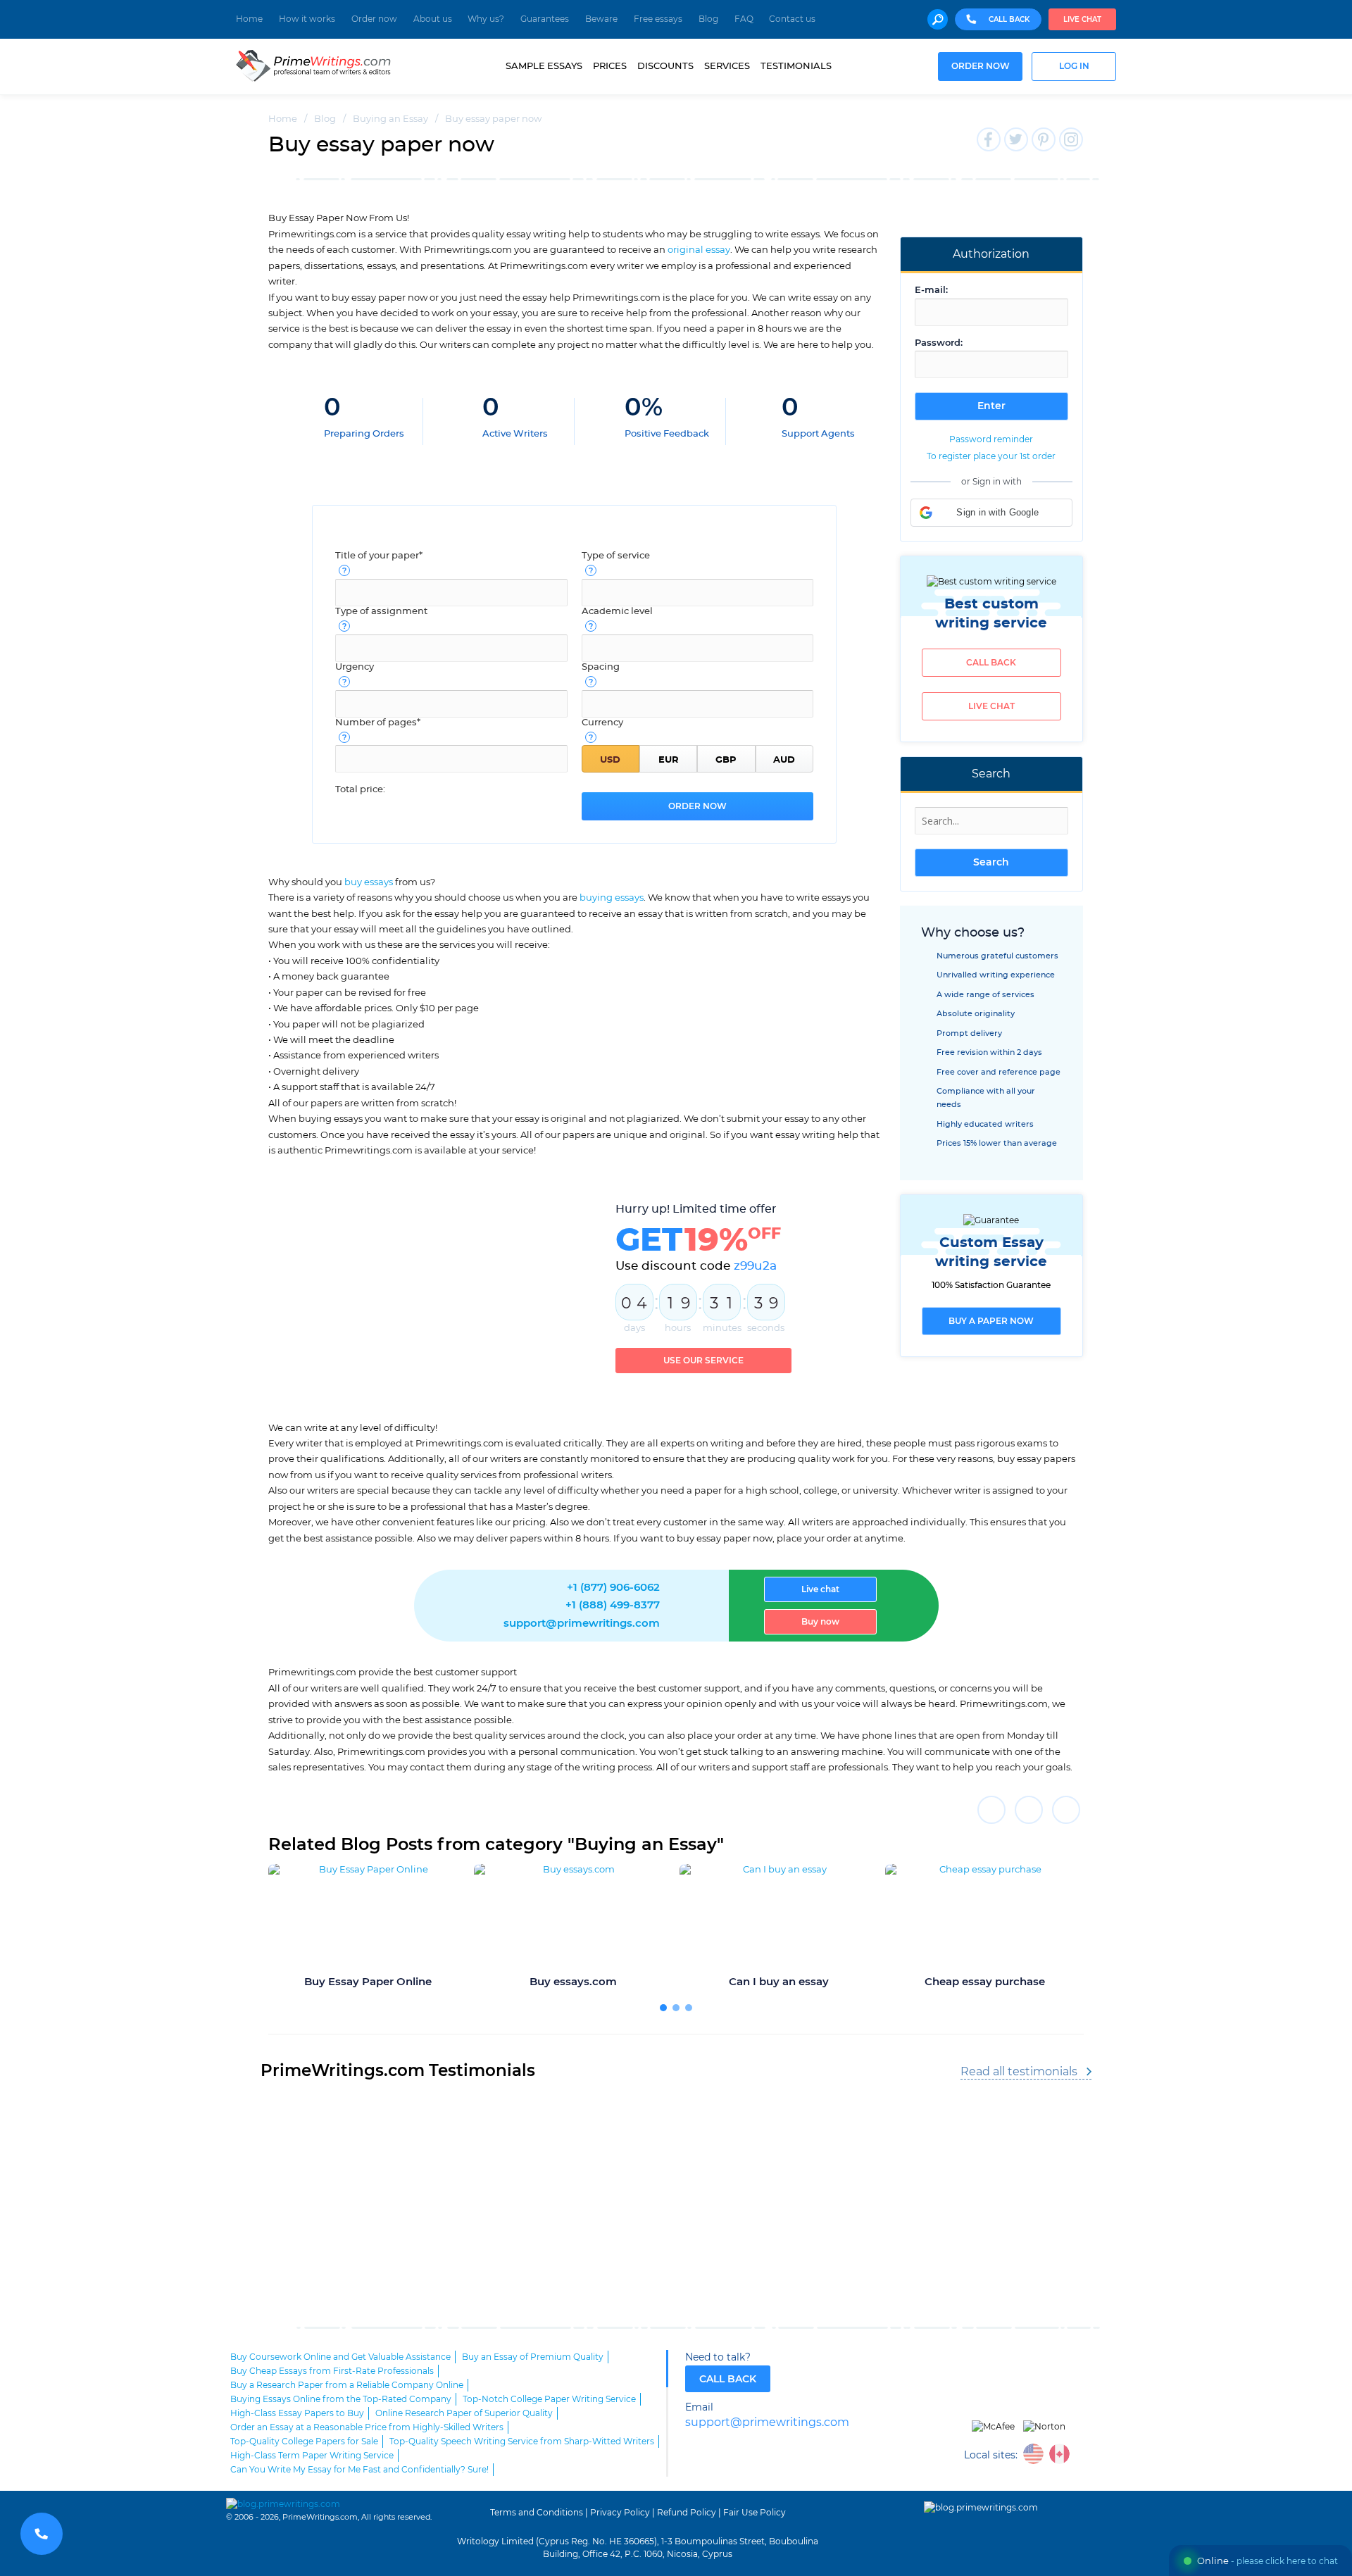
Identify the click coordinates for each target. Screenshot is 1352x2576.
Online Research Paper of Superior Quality (464, 2413)
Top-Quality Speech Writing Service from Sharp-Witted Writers (522, 2441)
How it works (307, 19)
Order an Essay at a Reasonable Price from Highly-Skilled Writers (367, 2427)
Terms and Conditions (537, 2513)
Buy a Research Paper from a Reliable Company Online (347, 2385)
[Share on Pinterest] (1066, 1810)
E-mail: (931, 290)
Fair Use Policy (755, 2513)
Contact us (792, 19)
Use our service (703, 1361)
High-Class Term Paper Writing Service (312, 2456)
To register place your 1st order (991, 456)
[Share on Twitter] (1029, 1810)
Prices (610, 66)
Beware (601, 19)
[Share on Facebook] (991, 1810)
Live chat (1082, 20)
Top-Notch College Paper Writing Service (549, 2399)
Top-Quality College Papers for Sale (304, 2441)
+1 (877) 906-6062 (613, 1588)
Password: (939, 343)
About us (433, 19)
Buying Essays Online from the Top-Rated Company (341, 2399)
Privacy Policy (620, 2513)
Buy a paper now (991, 1321)
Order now (374, 19)
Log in (1074, 67)
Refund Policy (687, 2513)
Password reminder (991, 439)
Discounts (665, 66)
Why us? (486, 19)
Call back (991, 663)
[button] (991, 513)
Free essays (658, 19)
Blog (708, 19)
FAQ (744, 19)
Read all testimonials (1019, 2072)
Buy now (820, 1622)
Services (727, 66)
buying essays (612, 898)
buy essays (369, 882)
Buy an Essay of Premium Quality (533, 2357)
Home (249, 19)
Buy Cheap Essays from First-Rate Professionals (332, 2371)
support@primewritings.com (582, 1624)
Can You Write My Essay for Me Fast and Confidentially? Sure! (359, 2470)
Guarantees (545, 19)
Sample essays (544, 66)
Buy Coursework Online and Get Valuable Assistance (340, 2357)
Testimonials (796, 66)
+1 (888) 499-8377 (613, 1605)
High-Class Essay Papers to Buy (297, 2413)
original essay (699, 250)
